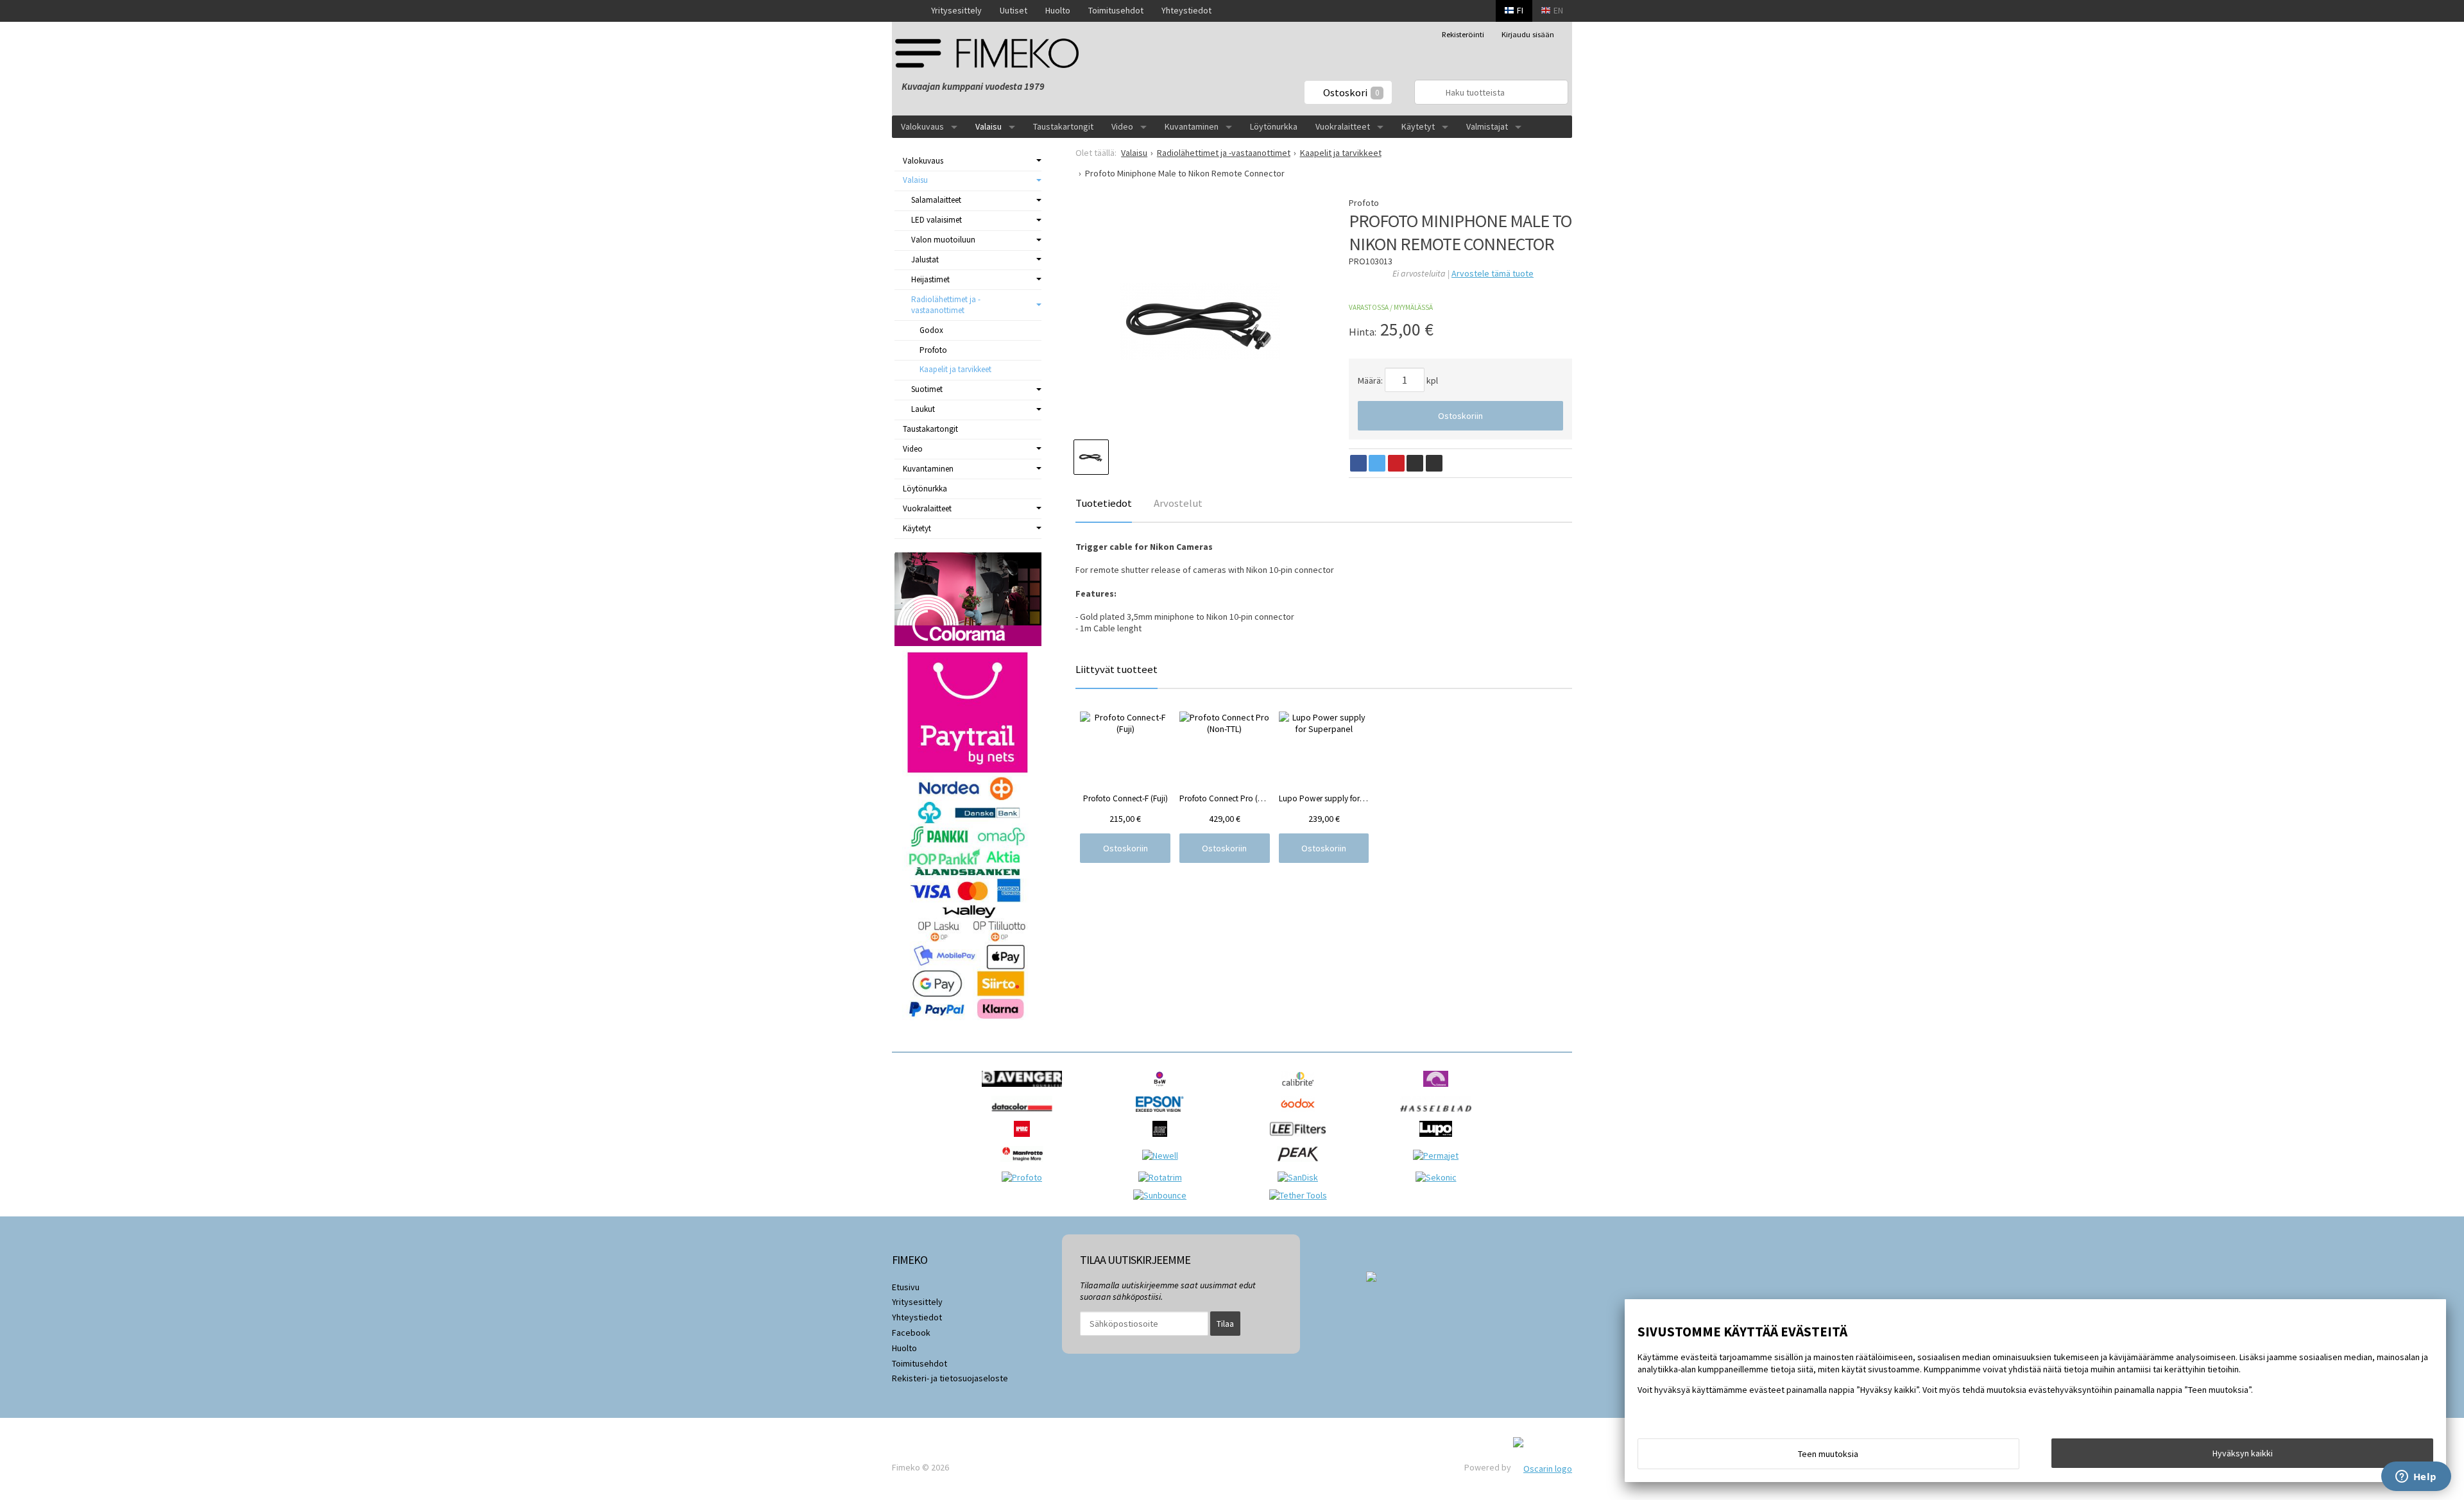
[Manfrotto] (1025, 1165)
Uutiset (1014, 10)
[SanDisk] (1301, 1177)
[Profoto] (1025, 1177)
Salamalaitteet (936, 200)
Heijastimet (930, 279)
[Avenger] (1025, 1090)
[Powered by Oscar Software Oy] (1543, 1467)
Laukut (923, 409)
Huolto (1058, 10)
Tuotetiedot (1104, 503)
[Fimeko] (991, 53)
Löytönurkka (1274, 126)
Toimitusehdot (1116, 10)
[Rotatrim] (1163, 1177)
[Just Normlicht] (1163, 1140)
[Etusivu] (907, 11)
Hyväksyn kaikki (2243, 1453)
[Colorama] (1439, 1090)
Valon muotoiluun (943, 240)
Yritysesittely (956, 10)
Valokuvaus (922, 126)
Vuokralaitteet (1343, 126)
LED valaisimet (937, 220)
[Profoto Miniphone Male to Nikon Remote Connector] (1200, 321)
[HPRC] (1025, 1140)
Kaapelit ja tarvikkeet (955, 369)
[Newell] (1163, 1155)
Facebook (911, 1333)
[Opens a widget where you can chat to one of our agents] (2416, 1478)
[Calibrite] (1301, 1090)
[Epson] (1163, 1115)
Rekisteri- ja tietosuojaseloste (950, 1378)
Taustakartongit (1063, 126)
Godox (931, 330)
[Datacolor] (1025, 1115)
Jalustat (925, 260)
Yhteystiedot (1186, 10)
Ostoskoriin (1460, 416)
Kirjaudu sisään (1528, 34)
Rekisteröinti (1463, 34)
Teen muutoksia (1828, 1454)
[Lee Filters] (1301, 1140)
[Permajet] (1439, 1155)
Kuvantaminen (1192, 126)
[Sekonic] (1439, 1177)
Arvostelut (1178, 503)
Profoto (933, 350)
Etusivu (906, 1287)
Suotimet (927, 389)
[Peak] (1301, 1165)
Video (1122, 126)
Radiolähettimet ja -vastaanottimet (946, 305)
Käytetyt (1418, 126)
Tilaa (1225, 1324)
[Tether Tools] (1301, 1195)
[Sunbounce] (1163, 1195)
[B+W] (1163, 1090)
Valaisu (988, 126)
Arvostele (1493, 273)
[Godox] (1301, 1115)
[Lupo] (1439, 1140)
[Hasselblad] (1439, 1115)
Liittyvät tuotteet (1116, 669)
